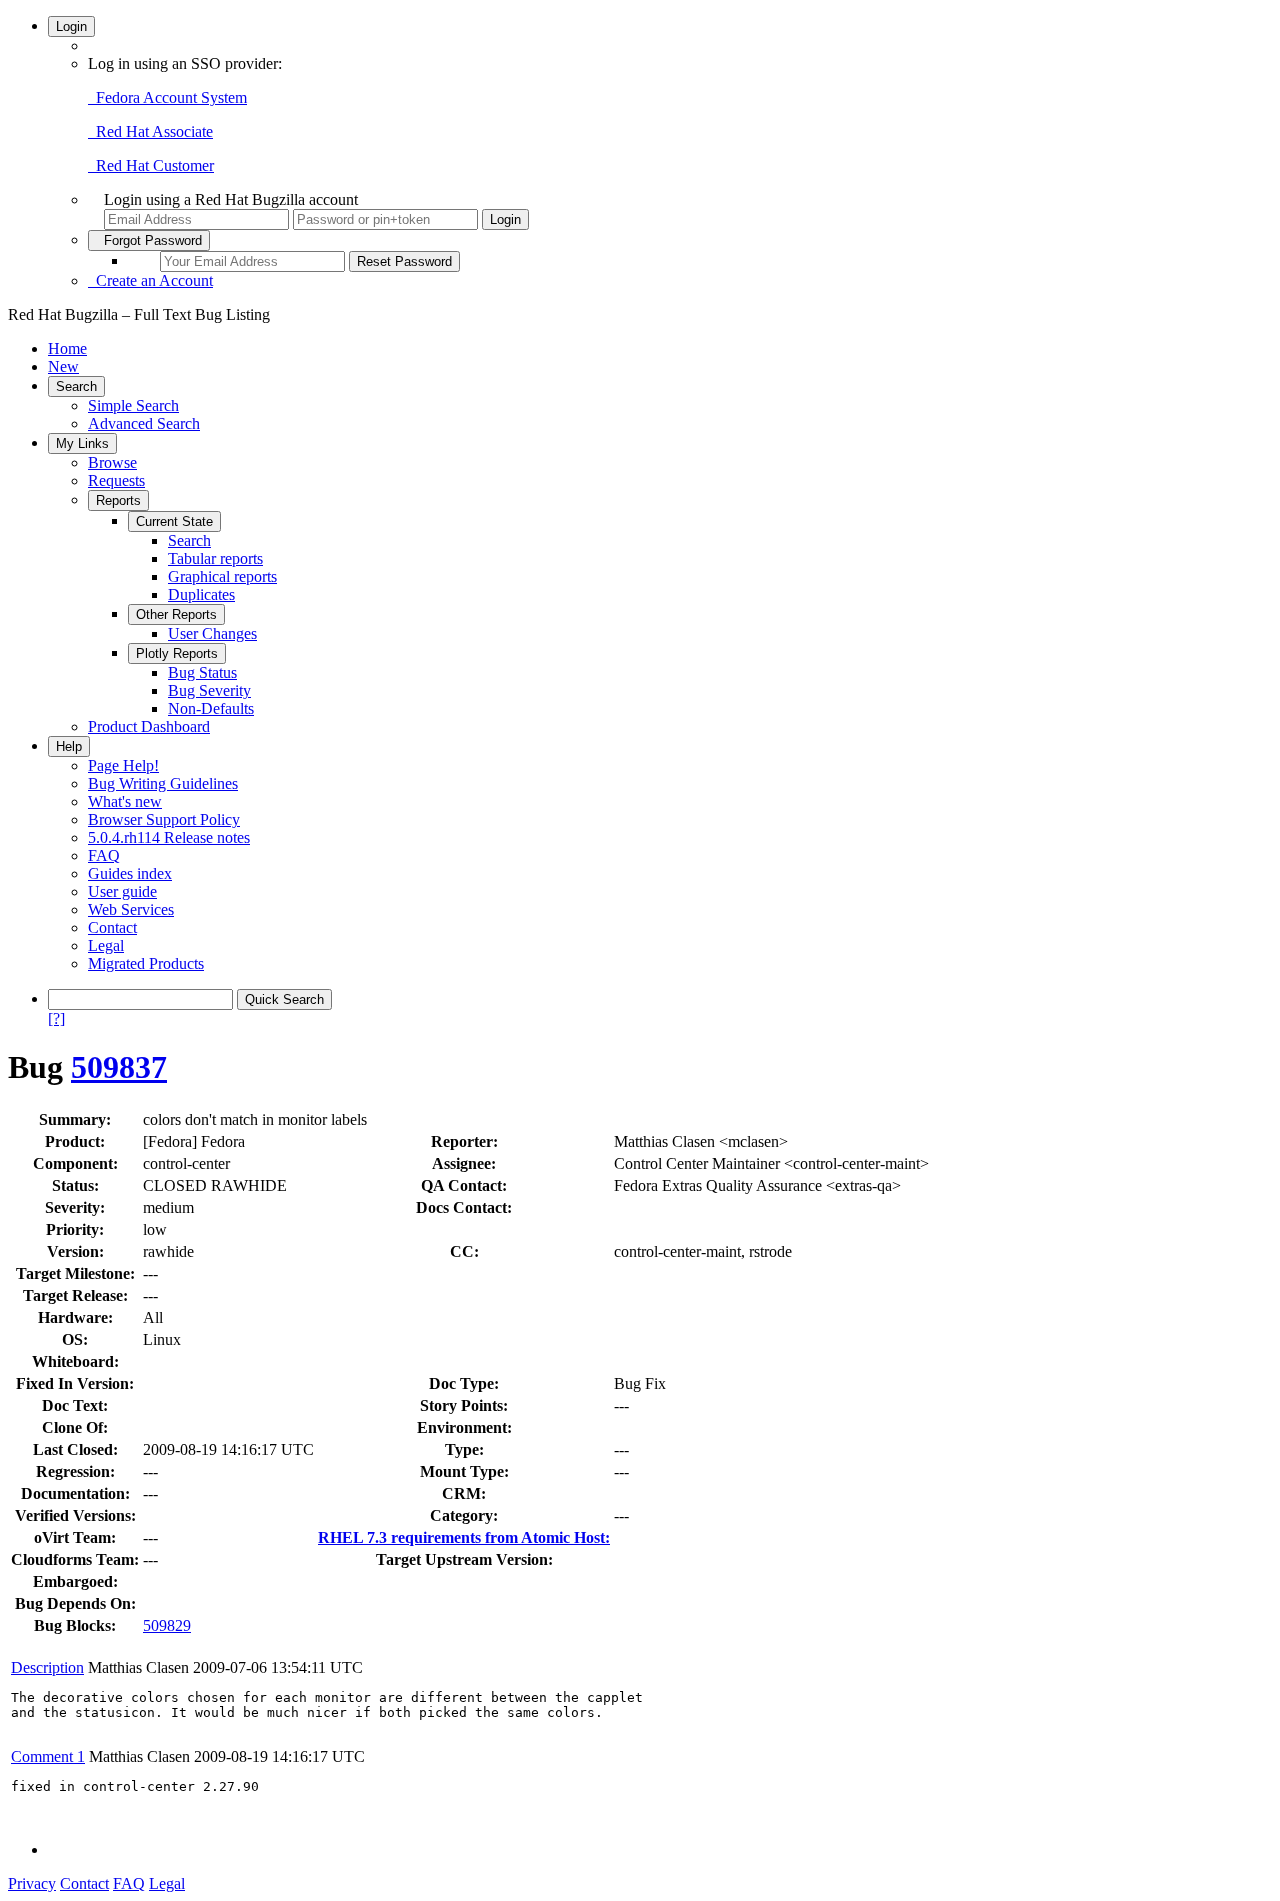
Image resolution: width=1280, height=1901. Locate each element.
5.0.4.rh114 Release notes (169, 837)
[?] (56, 1018)
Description (47, 1667)
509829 (167, 1625)
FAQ (104, 855)
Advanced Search (144, 423)
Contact (112, 927)
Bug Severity (209, 690)
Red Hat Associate (150, 131)
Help (69, 746)
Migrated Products (146, 963)
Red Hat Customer (151, 165)
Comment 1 (48, 1756)
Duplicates (201, 594)
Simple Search (133, 405)
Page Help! (123, 765)
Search (76, 386)
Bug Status (202, 672)
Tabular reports (215, 558)
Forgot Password (149, 240)
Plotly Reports (177, 653)
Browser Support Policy (164, 819)
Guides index (130, 873)
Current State (174, 521)
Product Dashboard (149, 726)
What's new (125, 801)
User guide (122, 891)
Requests (116, 480)
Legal (106, 945)
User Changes (212, 633)
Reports (118, 500)
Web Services (131, 909)
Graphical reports (222, 576)
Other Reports (176, 614)
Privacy (32, 1883)
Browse (112, 462)
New (63, 366)
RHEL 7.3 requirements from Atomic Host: (464, 1537)
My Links (82, 443)
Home (67, 348)
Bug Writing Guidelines (163, 783)
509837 (119, 1067)
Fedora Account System (167, 97)
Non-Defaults (211, 708)
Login (71, 26)
